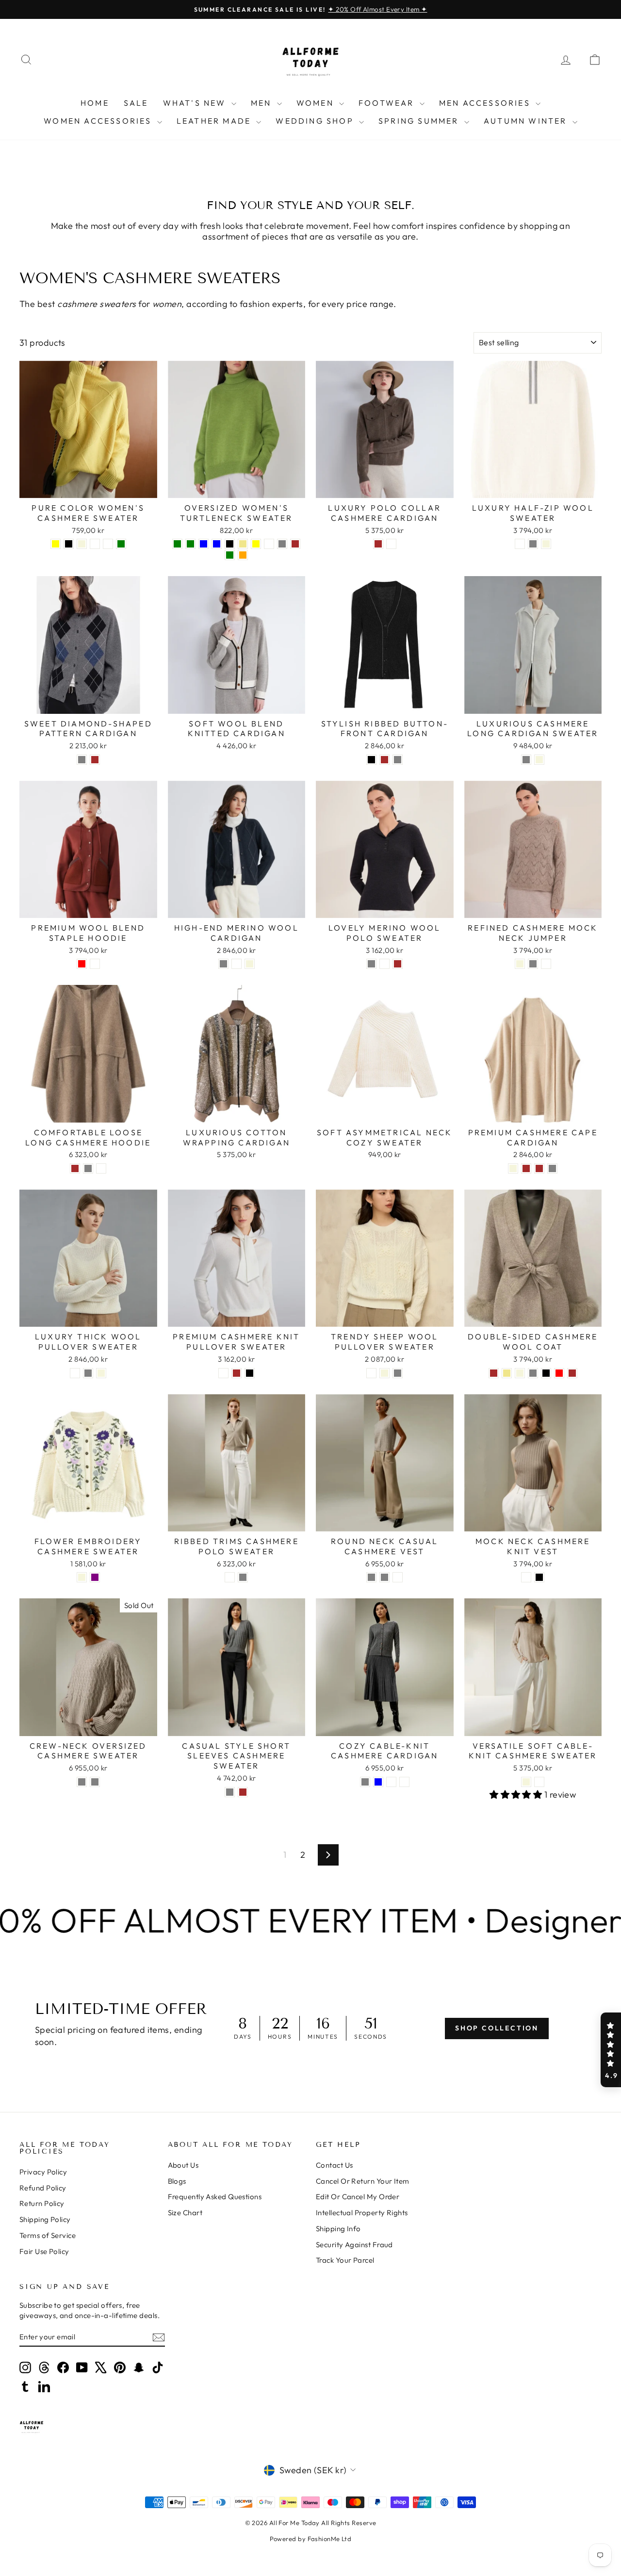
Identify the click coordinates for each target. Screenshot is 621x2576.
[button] (611, 2050)
